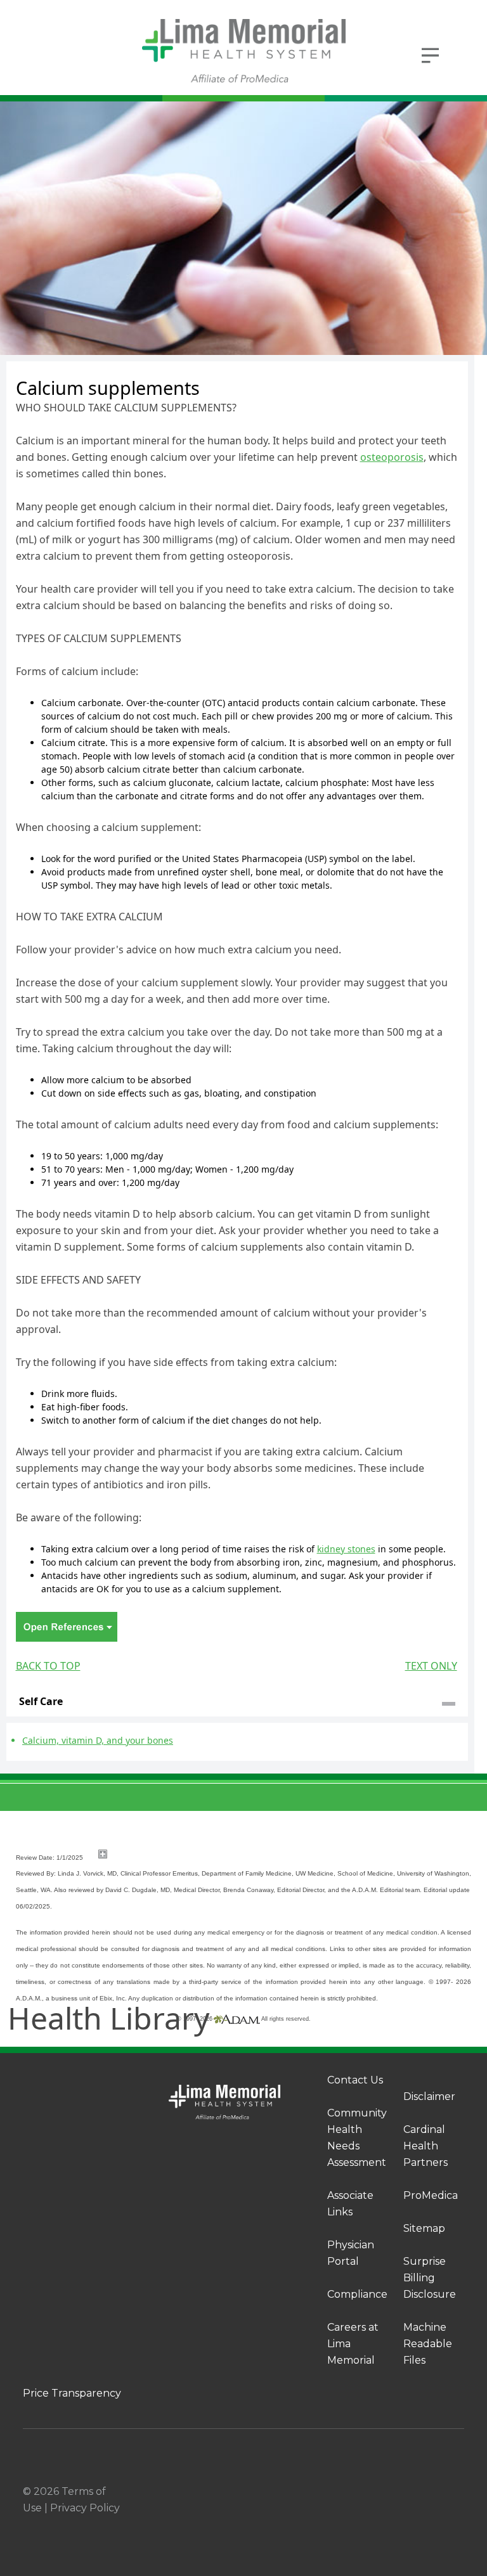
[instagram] (434, 2492)
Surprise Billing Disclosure (430, 2278)
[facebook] (408, 2492)
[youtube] (459, 2509)
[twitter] (459, 2492)
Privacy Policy (85, 2508)
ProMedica (431, 2195)
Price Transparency (72, 2393)
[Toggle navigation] (431, 54)
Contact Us (355, 2080)
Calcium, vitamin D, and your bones (98, 1740)
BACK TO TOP (48, 1666)
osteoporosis (392, 457)
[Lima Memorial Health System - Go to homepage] (243, 51)
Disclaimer (429, 2096)
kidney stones (346, 1549)
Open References (67, 1627)
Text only (431, 1666)
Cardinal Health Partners (425, 2146)
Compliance (357, 2294)
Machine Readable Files (428, 2344)
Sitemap (424, 2228)
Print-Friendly (431, 369)
